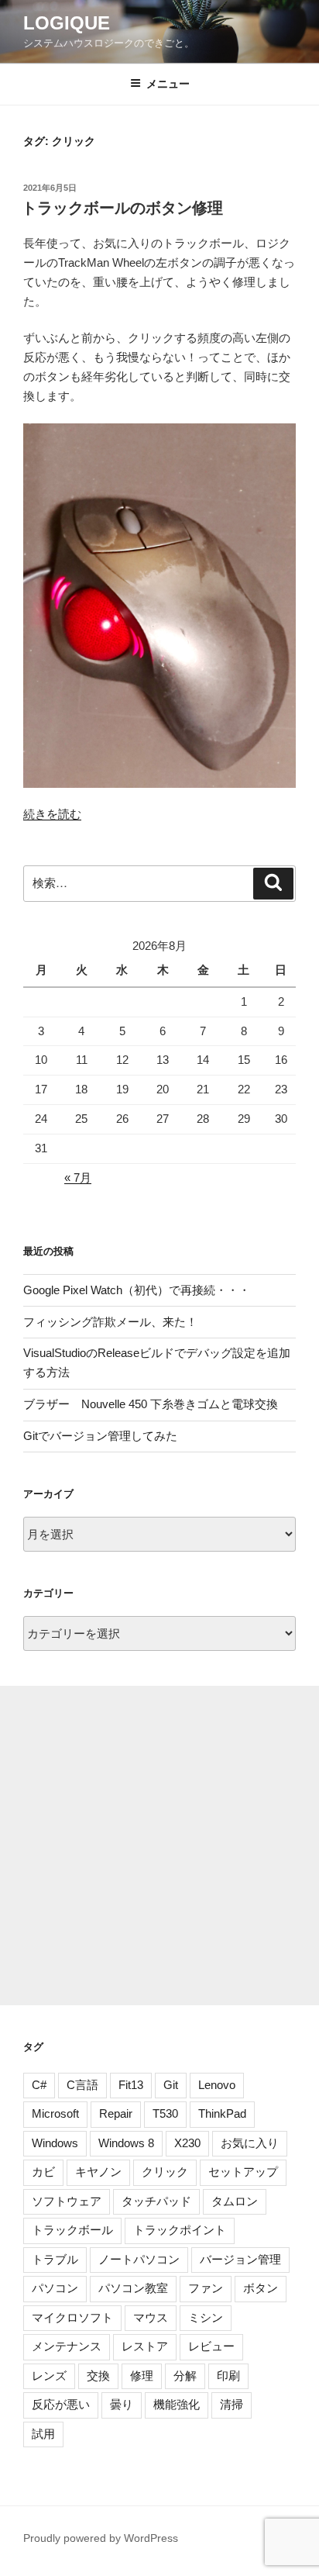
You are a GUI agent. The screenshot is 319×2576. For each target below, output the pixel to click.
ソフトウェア (67, 2201)
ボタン (261, 2288)
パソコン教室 (133, 2288)
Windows (55, 2143)
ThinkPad (222, 2113)
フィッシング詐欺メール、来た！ (110, 1322)
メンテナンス (67, 2346)
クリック (165, 2172)
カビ (43, 2172)
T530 (165, 2113)
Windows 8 (126, 2143)
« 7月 (78, 1178)
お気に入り (250, 2143)
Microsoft (55, 2113)
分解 (185, 2376)
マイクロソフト (72, 2317)
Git (171, 2085)
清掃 (232, 2404)
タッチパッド (156, 2201)
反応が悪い (61, 2404)
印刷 (228, 2376)
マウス (151, 2317)
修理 (142, 2376)
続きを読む (52, 814)
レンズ (49, 2376)
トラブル (55, 2259)
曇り (122, 2404)
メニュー (168, 84)
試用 (43, 2434)
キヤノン (98, 2172)
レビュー (211, 2346)
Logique (67, 23)
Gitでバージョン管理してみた (100, 1436)
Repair (116, 2113)
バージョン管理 (240, 2259)
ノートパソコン (139, 2259)
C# (39, 2085)
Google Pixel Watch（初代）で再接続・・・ (137, 1290)
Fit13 (131, 2085)
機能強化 (177, 2404)
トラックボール (72, 2230)
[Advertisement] (159, 1846)
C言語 (82, 2085)
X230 (187, 2143)
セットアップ (243, 2172)
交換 (98, 2376)
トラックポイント (180, 2230)
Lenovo (217, 2085)
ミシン (206, 2317)
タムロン (235, 2201)
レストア (145, 2346)
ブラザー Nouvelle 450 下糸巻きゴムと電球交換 (151, 1404)
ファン (206, 2288)
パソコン (55, 2288)
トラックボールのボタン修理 (122, 208)
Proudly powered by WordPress (101, 2538)
